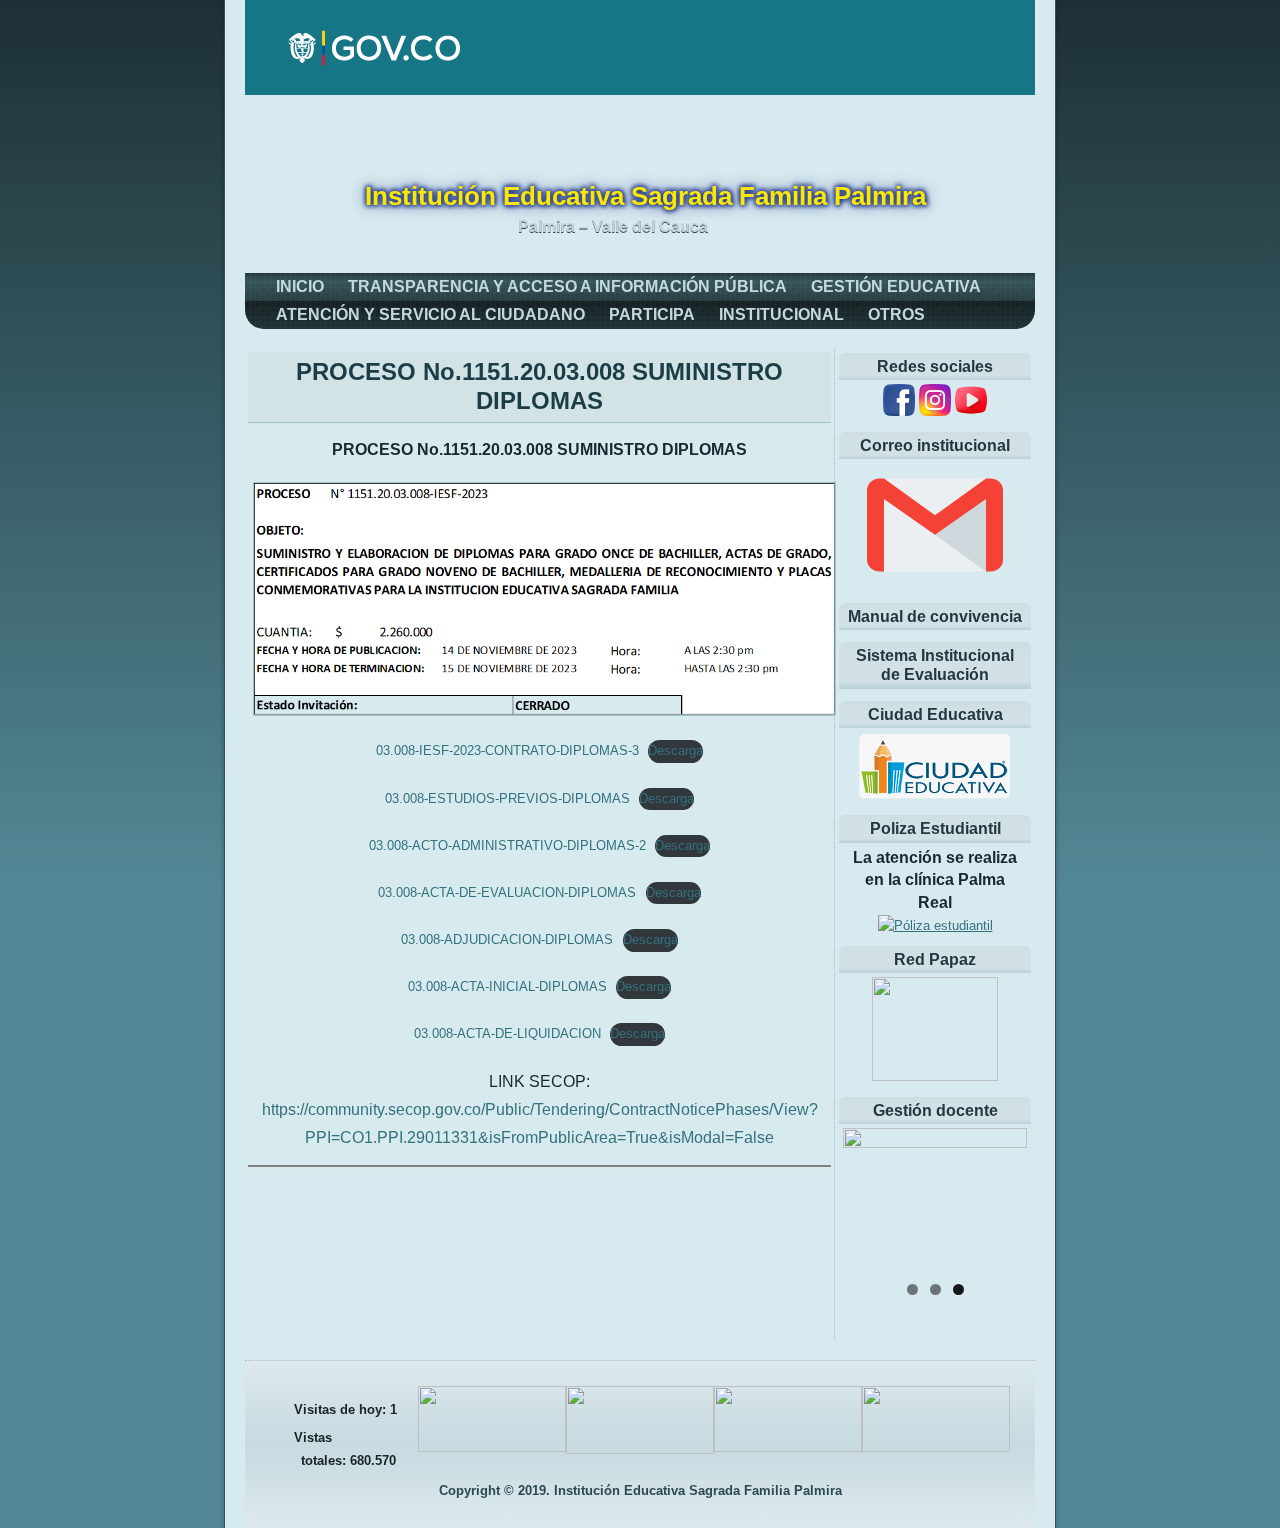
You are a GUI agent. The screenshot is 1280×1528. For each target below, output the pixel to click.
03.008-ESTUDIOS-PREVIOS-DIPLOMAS (507, 798)
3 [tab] (958, 1289)
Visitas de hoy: (342, 1409)
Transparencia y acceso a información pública (567, 286)
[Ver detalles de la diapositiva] (935, 1199)
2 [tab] (935, 1289)
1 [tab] (912, 1289)
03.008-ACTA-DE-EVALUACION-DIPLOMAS (507, 892)
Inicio (300, 286)
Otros (896, 314)
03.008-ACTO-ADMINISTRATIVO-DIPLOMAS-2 (507, 845)
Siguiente (1002, 1194)
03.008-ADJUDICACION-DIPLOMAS (507, 939)
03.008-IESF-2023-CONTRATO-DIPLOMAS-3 (507, 750)
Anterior (868, 1194)
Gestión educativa (896, 286)
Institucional (781, 314)
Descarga (675, 750)
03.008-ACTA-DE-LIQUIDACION (507, 1033)
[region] (935, 1199)
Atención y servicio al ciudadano (430, 314)
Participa (652, 314)
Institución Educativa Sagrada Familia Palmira (645, 196)
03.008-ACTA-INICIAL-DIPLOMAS (507, 986)
